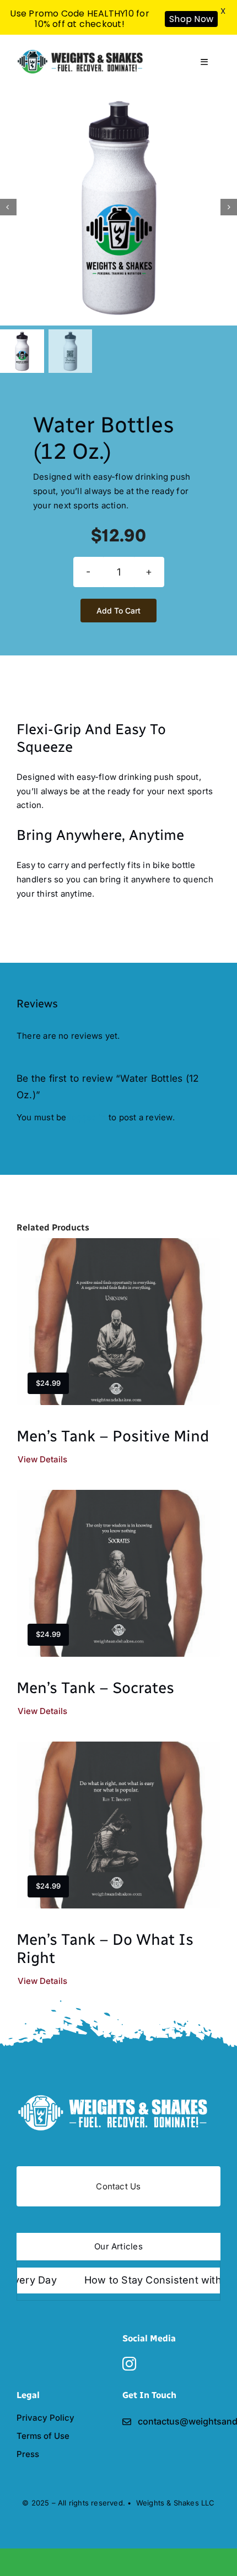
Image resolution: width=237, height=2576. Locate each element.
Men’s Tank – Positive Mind (113, 1436)
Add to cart (118, 611)
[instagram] (129, 2364)
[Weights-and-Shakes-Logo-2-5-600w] (118, 2097)
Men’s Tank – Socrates (95, 1688)
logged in (88, 1117)
